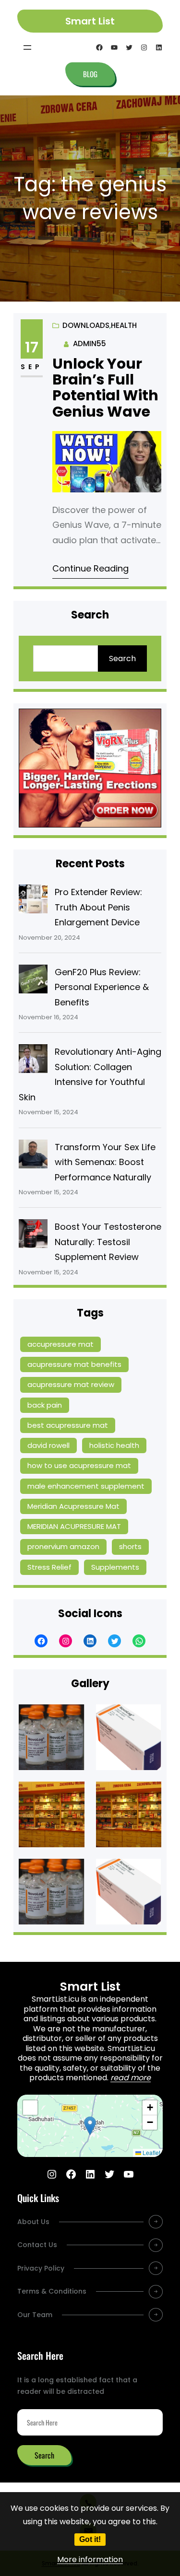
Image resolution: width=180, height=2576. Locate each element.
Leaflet (151, 2152)
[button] (90, 2126)
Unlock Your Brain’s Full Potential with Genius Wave (105, 388)
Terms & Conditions (52, 2291)
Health (124, 325)
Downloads (86, 325)
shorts (130, 1546)
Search (122, 659)
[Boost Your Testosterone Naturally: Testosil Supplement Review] (33, 1236)
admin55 (90, 344)
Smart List (90, 21)
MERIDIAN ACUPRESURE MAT (74, 1526)
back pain (45, 1405)
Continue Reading (90, 568)
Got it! (90, 2539)
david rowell (48, 1445)
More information (90, 2559)
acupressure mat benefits (74, 1364)
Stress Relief (49, 1567)
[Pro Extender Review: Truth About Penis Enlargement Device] (33, 901)
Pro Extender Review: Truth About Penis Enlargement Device (98, 907)
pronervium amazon (63, 1546)
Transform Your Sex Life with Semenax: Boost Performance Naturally (105, 1162)
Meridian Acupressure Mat (73, 1506)
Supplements (115, 1567)
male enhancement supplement (86, 1486)
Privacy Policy (41, 2268)
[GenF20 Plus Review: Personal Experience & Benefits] (33, 981)
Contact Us (37, 2245)
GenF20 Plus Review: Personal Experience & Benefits (102, 987)
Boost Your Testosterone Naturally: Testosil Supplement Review (108, 1242)
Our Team (35, 2315)
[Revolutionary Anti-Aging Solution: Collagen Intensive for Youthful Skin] (33, 1061)
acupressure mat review (71, 1384)
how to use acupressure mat (79, 1465)
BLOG (90, 74)
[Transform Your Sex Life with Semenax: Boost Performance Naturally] (33, 1156)
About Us (33, 2222)
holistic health (114, 1445)
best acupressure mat (68, 1425)
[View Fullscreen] (30, 2108)
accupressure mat (60, 1344)
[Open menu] (27, 47)
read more (131, 2078)
